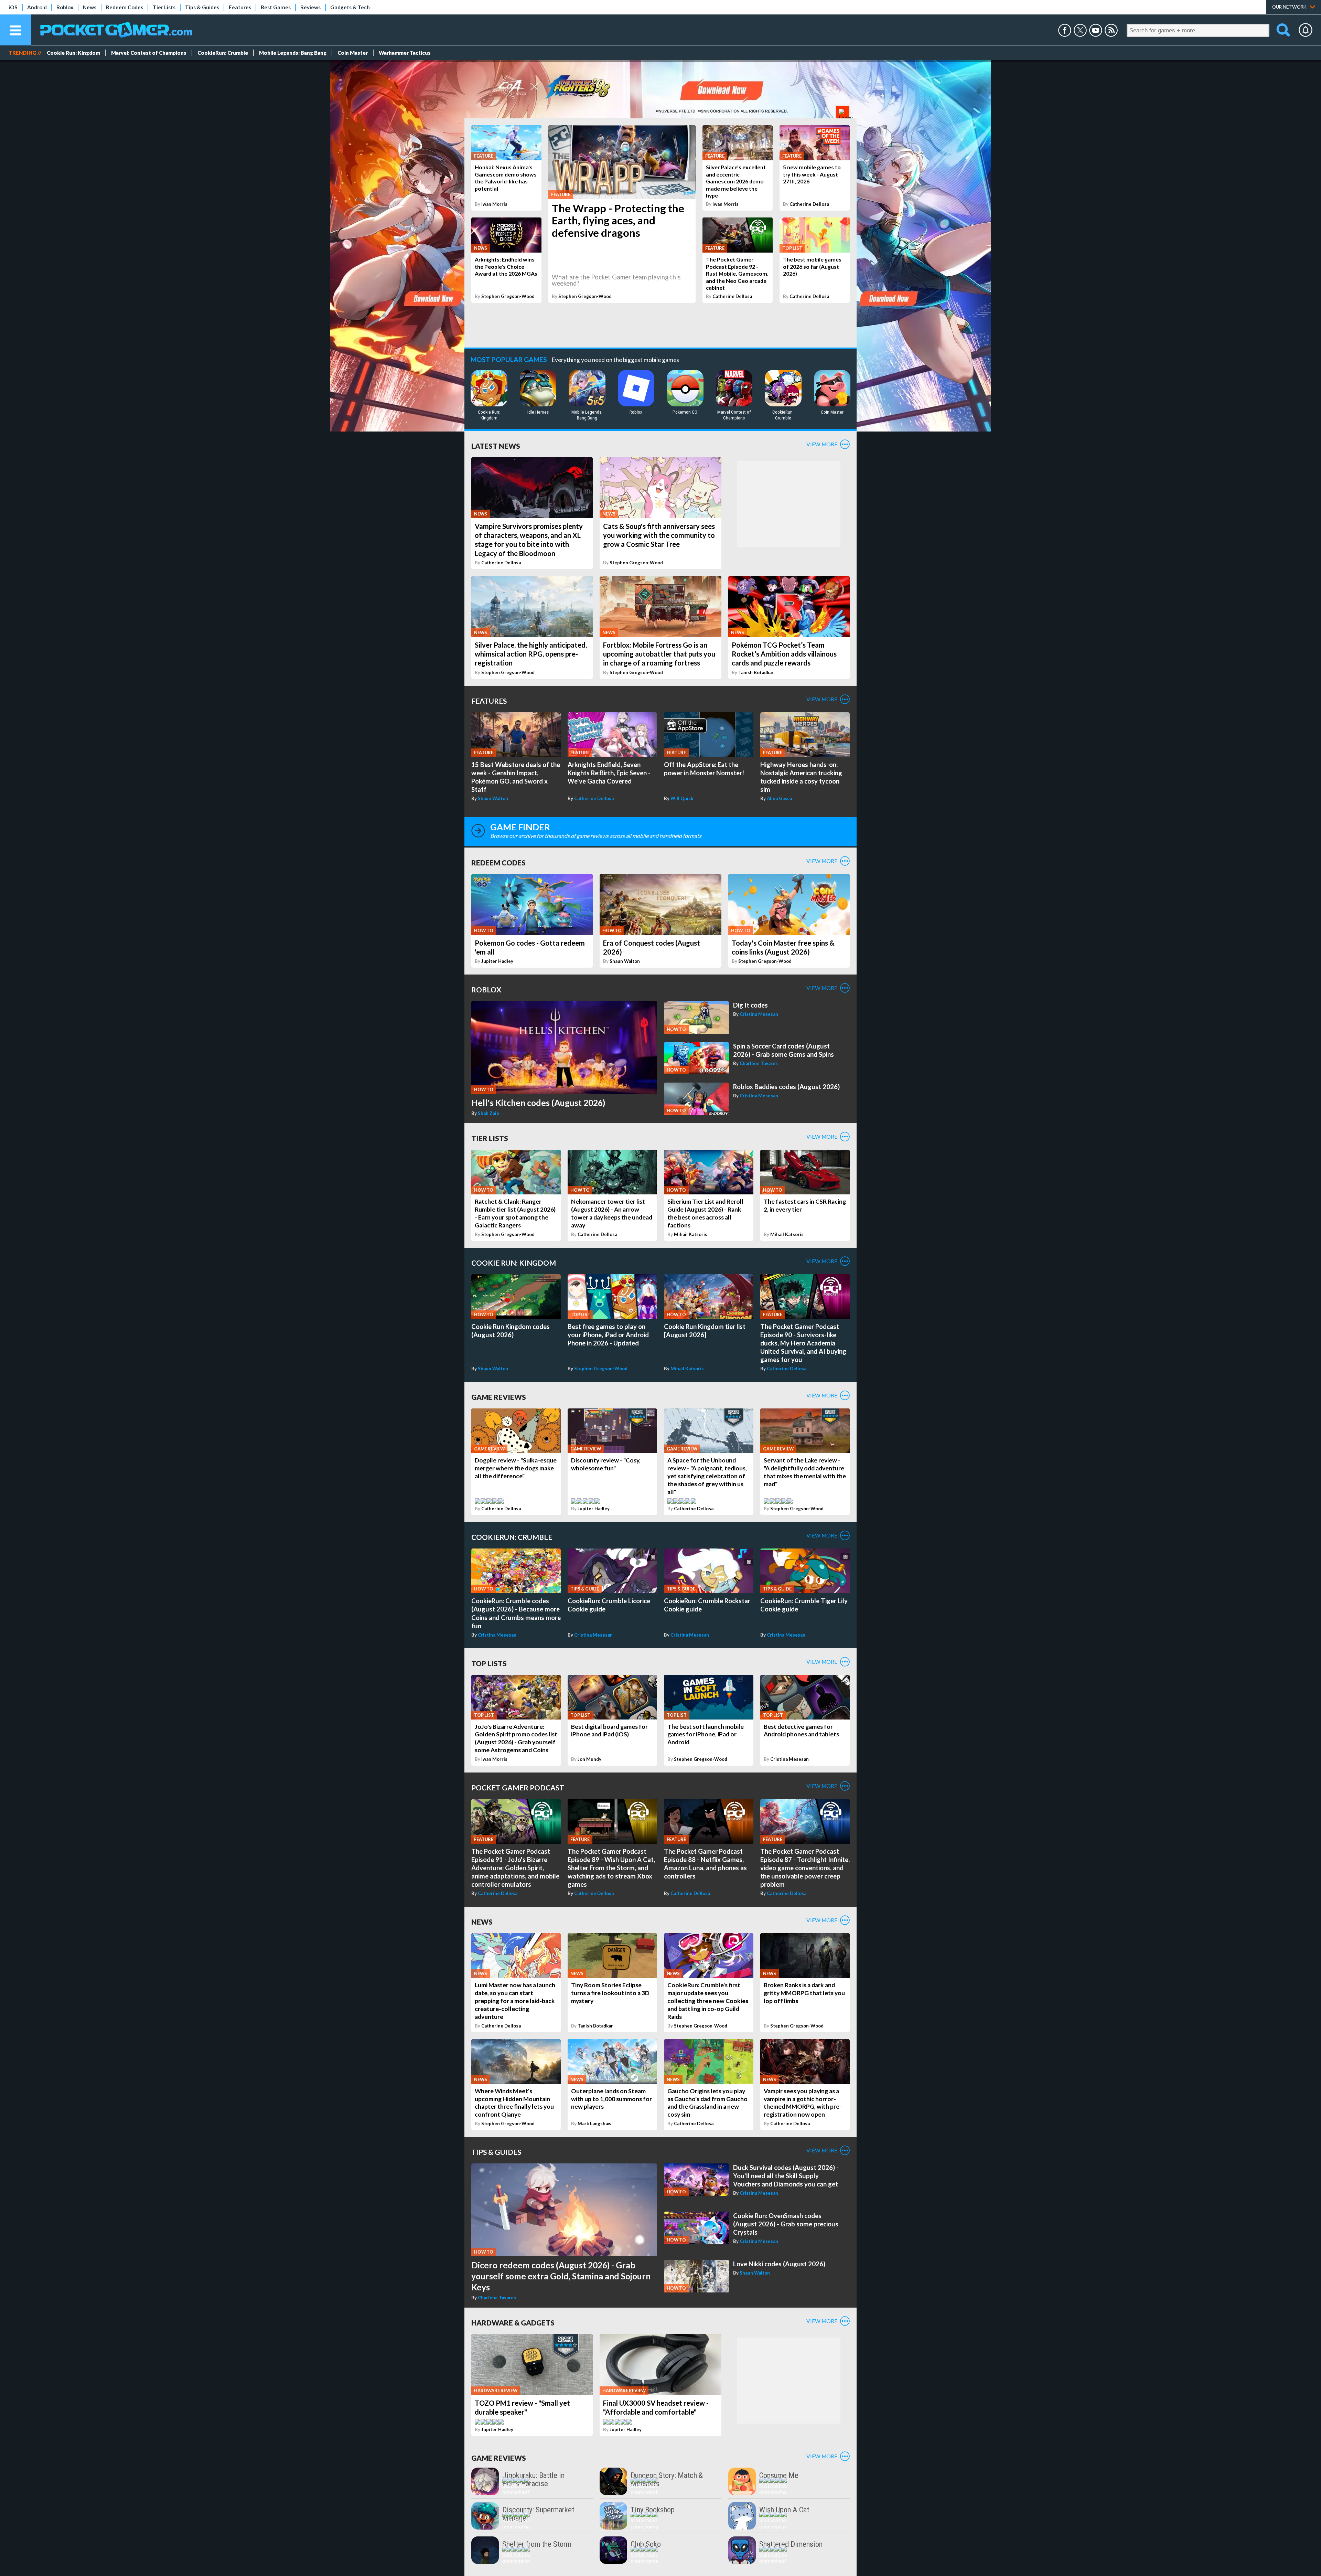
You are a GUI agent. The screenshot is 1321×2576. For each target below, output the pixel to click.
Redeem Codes (125, 7)
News (90, 7)
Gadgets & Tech (350, 7)
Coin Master (353, 53)
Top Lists (489, 1663)
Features (240, 7)
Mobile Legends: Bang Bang (293, 53)
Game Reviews (499, 1397)
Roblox (65, 7)
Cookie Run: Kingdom (73, 53)
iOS (13, 7)
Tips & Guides (202, 7)
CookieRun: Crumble (223, 53)
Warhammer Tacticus (405, 53)
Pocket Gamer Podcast (518, 1787)
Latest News (496, 446)
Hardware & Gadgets (513, 2323)
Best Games (276, 7)
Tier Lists (164, 7)
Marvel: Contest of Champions (149, 53)
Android (37, 7)
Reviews (310, 7)
